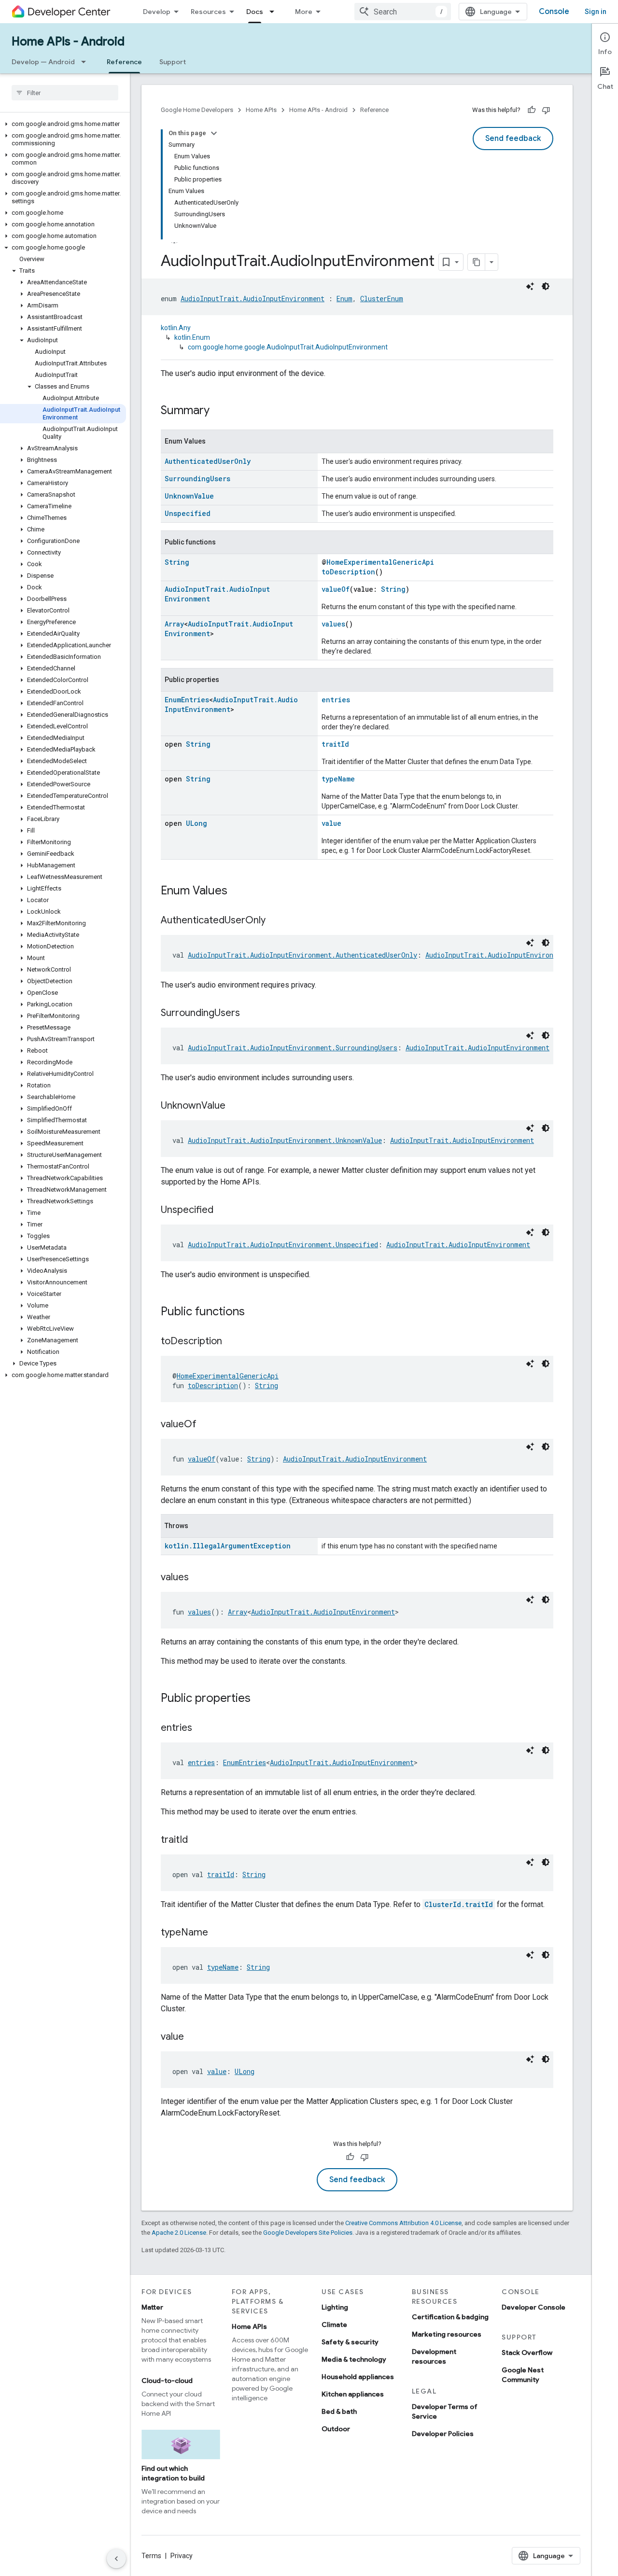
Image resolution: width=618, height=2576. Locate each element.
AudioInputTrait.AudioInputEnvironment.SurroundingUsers (293, 1048)
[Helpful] (532, 110)
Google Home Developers (197, 110)
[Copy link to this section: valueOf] (206, 1425)
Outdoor (336, 2429)
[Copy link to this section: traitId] (197, 1840)
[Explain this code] (530, 286)
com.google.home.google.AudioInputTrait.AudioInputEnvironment (288, 347)
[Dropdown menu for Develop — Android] (86, 62)
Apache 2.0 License (179, 2233)
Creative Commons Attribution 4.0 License (403, 2223)
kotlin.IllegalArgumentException (228, 1546)
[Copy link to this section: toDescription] (232, 1342)
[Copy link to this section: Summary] (219, 411)
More (304, 12)
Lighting (335, 2307)
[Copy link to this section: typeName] (218, 1933)
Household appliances (358, 2377)
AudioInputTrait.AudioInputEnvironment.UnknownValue (285, 1140)
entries (336, 700)
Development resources (434, 2356)
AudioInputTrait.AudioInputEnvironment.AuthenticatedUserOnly (302, 955)
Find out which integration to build (173, 2473)
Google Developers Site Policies (308, 2233)
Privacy (182, 2556)
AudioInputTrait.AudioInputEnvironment (253, 299)
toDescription (348, 572)
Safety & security (350, 2342)
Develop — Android (43, 62)
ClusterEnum (382, 299)
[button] (63, 124)
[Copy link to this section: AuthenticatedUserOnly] (275, 921)
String (177, 562)
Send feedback (513, 139)
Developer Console (534, 2307)
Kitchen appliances (353, 2394)
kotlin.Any (176, 328)
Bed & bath (339, 2411)
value (331, 823)
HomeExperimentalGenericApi (380, 562)
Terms (151, 2556)
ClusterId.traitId (459, 1904)
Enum (344, 299)
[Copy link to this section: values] (198, 1578)
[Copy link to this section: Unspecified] (223, 1211)
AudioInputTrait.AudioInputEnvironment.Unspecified (283, 1245)
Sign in (596, 12)
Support (173, 62)
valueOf (336, 589)
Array (174, 624)
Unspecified (188, 513)
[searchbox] (65, 93)
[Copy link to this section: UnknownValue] (235, 1106)
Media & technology (354, 2359)
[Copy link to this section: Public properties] (260, 1699)
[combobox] (403, 12)
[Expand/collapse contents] (214, 133)
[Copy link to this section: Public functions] (254, 1312)
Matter (152, 2307)
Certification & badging (450, 2317)
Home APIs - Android (68, 42)
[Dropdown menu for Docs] (275, 12)
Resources (208, 12)
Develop (157, 12)
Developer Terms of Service (445, 2411)
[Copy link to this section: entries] (202, 1728)
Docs (255, 12)
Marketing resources (447, 2334)
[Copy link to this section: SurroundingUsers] (250, 1014)
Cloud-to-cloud (167, 2381)
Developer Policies (443, 2434)
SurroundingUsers (197, 479)
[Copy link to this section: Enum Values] (237, 891)
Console (554, 12)
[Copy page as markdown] (477, 262)
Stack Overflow (527, 2353)
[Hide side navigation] (116, 2559)
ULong (197, 823)
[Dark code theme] (546, 286)
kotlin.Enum (192, 337)
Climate (334, 2325)
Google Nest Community (523, 2375)
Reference (124, 62)
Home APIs (261, 110)
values (333, 624)
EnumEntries (187, 700)
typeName (338, 779)
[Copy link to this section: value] (194, 2037)
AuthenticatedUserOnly (208, 461)
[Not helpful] (546, 110)
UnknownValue (189, 496)
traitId (335, 744)
